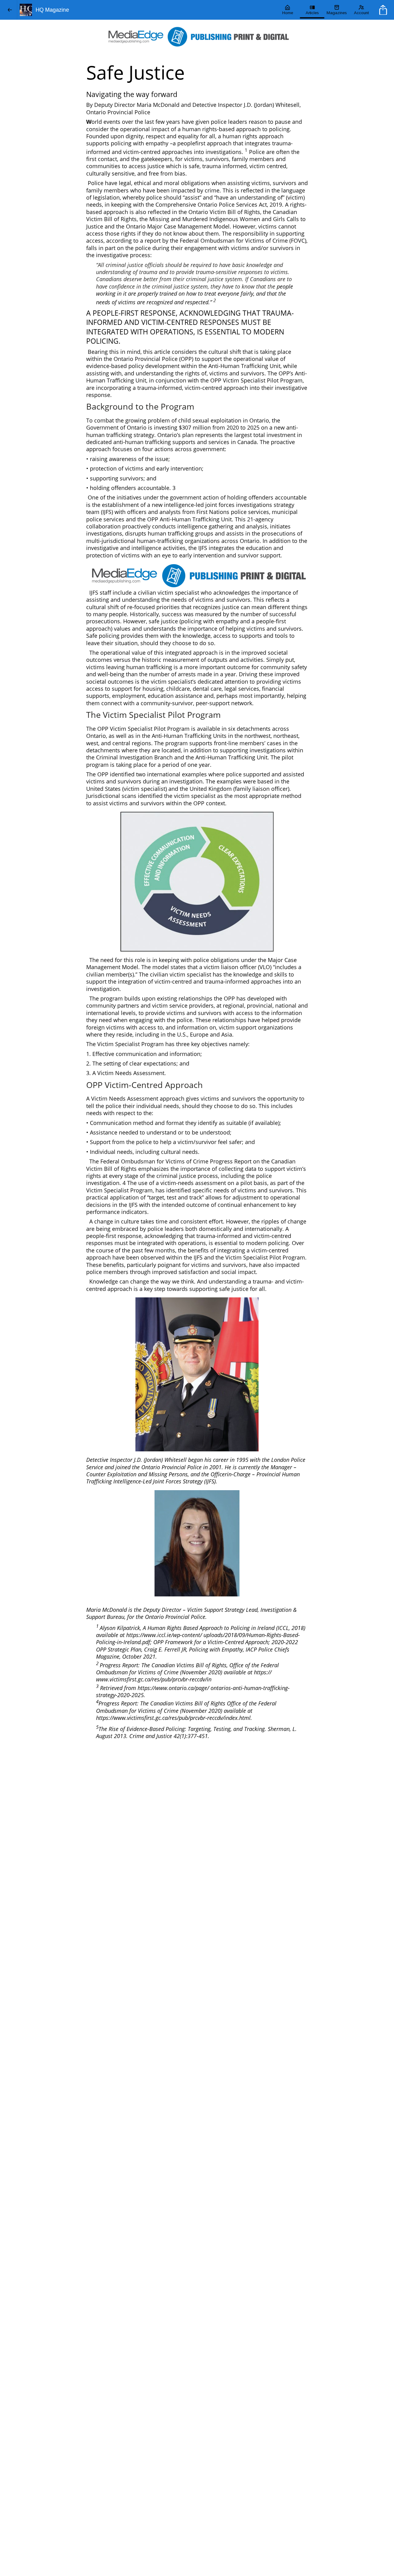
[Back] (10, 10)
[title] (384, 10)
